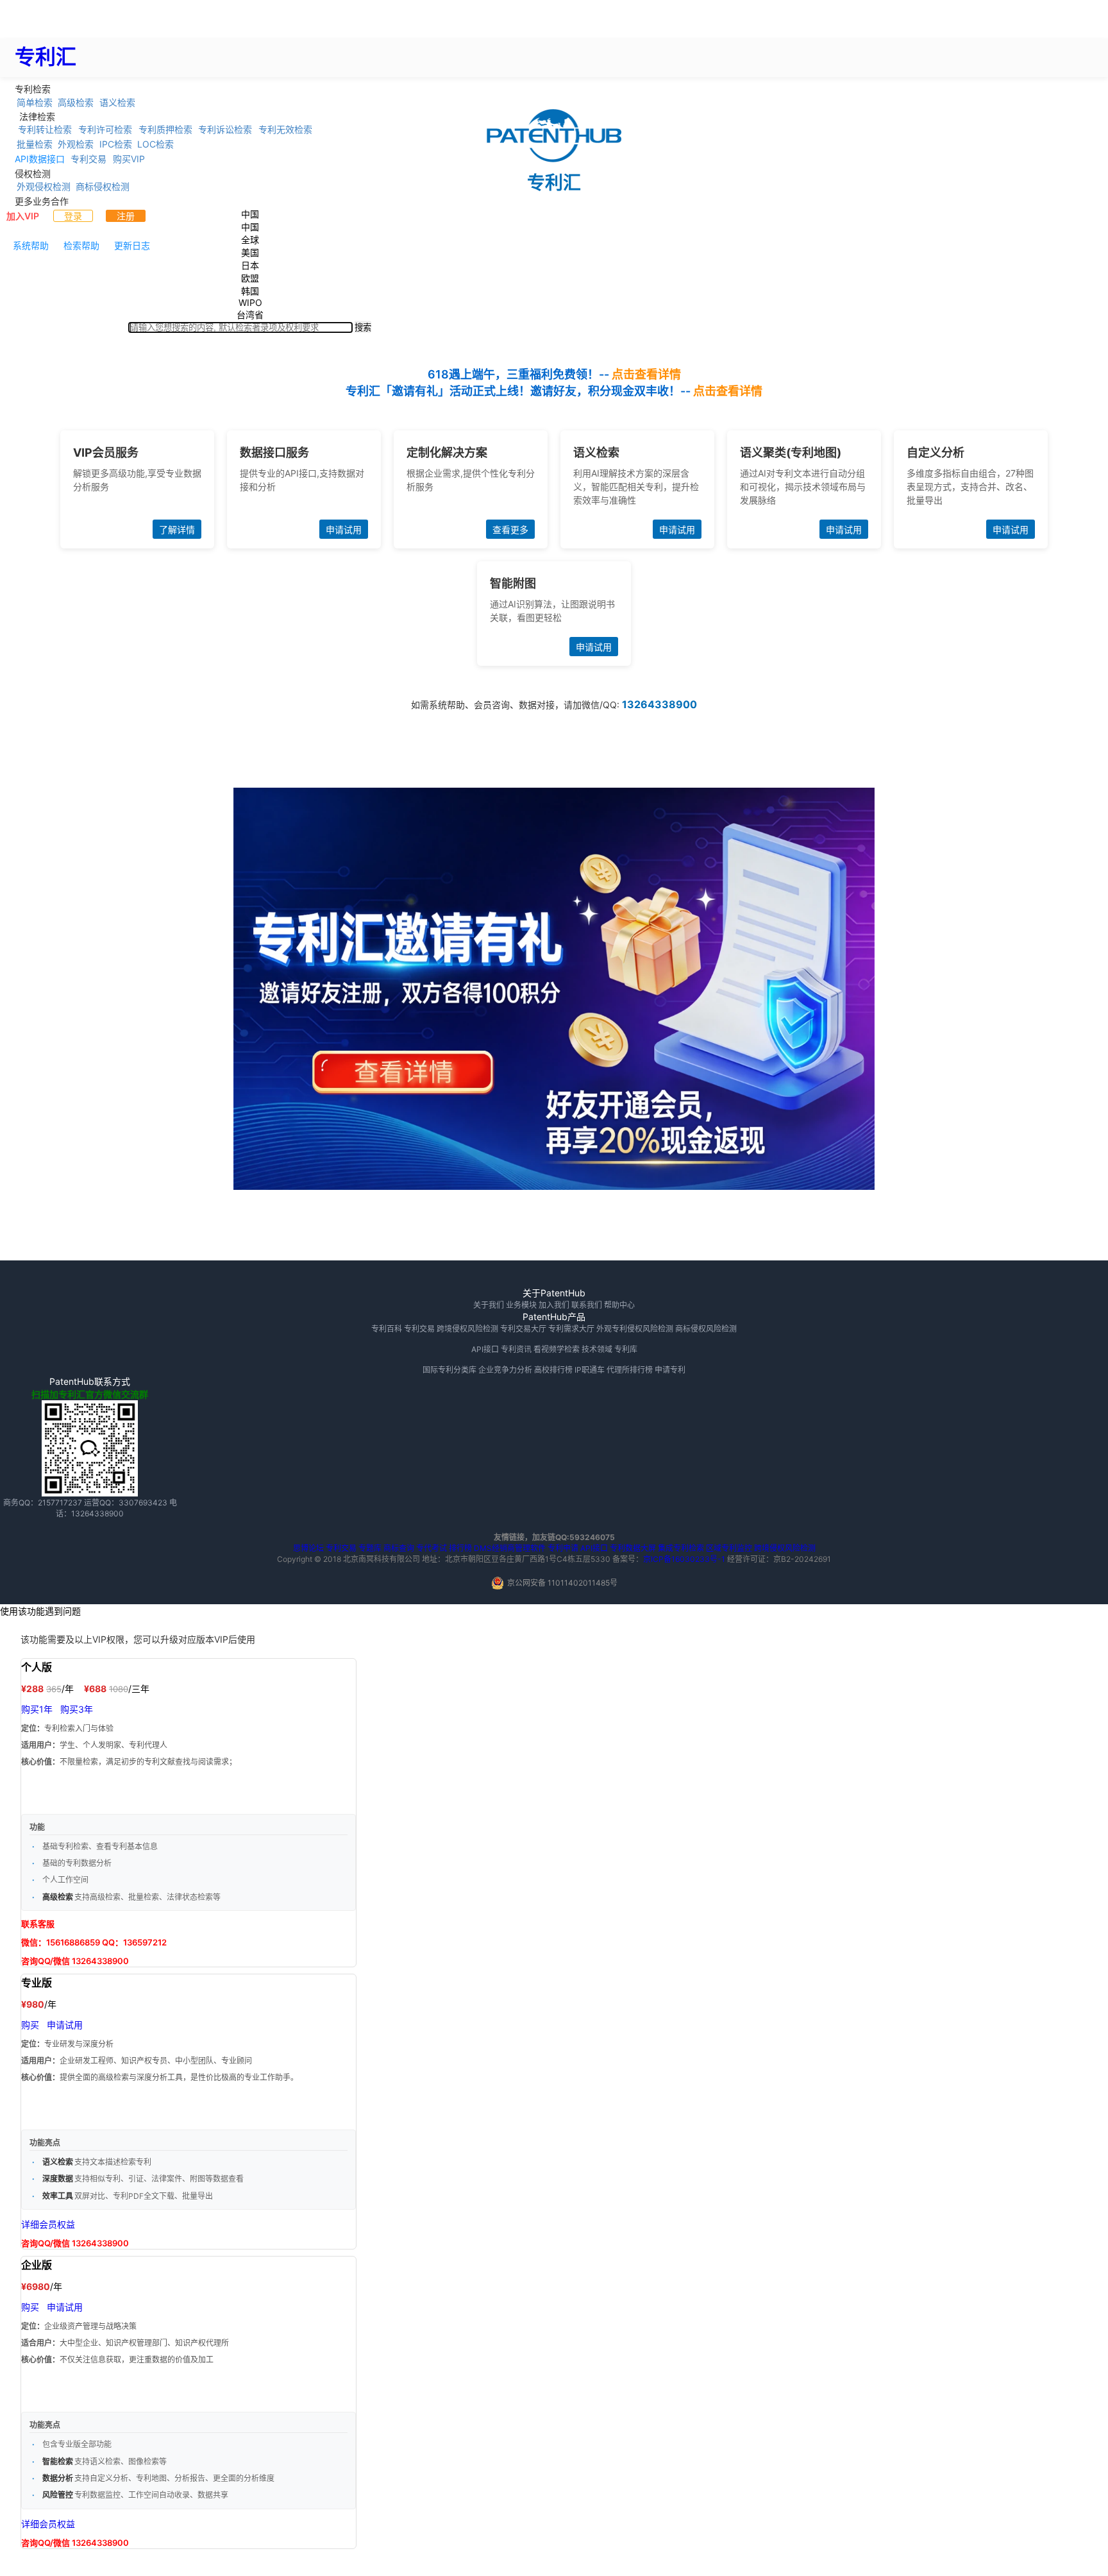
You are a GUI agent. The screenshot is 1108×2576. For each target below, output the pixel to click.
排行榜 (460, 1548)
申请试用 (344, 530)
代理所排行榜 (630, 1370)
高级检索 (76, 102)
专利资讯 (516, 1349)
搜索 (363, 327)
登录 (73, 216)
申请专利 (670, 1370)
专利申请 (563, 1548)
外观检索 (76, 144)
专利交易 (88, 159)
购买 (30, 2025)
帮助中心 (619, 1305)
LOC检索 (155, 144)
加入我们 (554, 1305)
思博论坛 (308, 1548)
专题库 (370, 1548)
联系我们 (587, 1305)
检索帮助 (81, 245)
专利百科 (387, 1329)
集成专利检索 (681, 1548)
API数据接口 (40, 159)
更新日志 (132, 245)
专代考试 (432, 1548)
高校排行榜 (553, 1370)
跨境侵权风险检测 (467, 1329)
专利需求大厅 (571, 1329)
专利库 (626, 1349)
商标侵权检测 (103, 186)
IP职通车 (590, 1370)
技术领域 (597, 1349)
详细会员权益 (48, 2224)
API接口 (485, 1349)
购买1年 (37, 1709)
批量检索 (35, 144)
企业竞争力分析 (505, 1370)
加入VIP (23, 216)
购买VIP (129, 159)
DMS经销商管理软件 (510, 1548)
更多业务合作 (42, 200)
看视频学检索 (557, 1349)
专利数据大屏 (633, 1548)
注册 (126, 216)
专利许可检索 (105, 129)
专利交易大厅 (523, 1329)
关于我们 (489, 1305)
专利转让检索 (45, 129)
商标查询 (399, 1548)
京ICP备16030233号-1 (684, 1559)
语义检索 (117, 102)
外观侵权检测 (44, 186)
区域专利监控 (729, 1548)
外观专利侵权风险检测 (635, 1329)
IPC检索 (116, 144)
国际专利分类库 (449, 1370)
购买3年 (77, 1709)
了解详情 (177, 530)
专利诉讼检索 (225, 129)
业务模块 (521, 1305)
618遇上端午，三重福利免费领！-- (554, 374)
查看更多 (510, 530)
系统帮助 (31, 245)
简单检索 (35, 102)
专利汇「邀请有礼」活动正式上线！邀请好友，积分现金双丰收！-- (554, 391)
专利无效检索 (285, 129)
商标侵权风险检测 (706, 1329)
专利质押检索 (165, 129)
